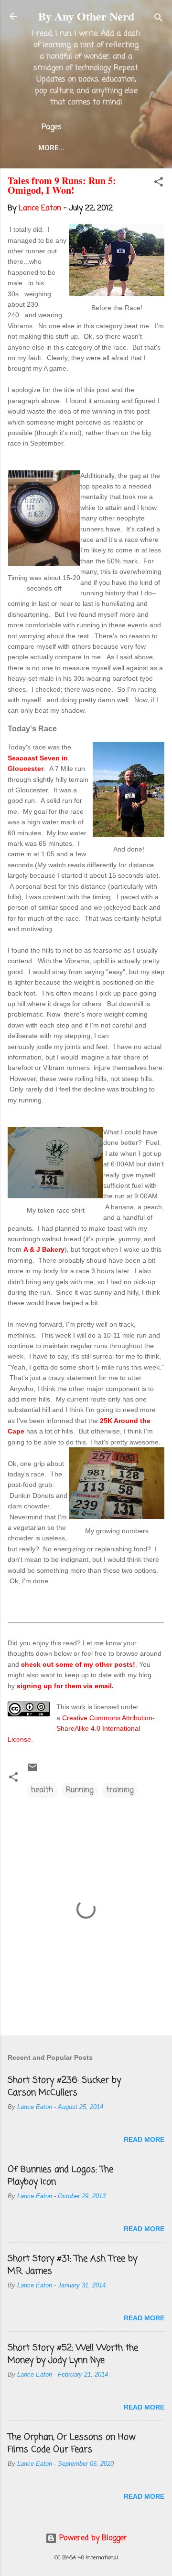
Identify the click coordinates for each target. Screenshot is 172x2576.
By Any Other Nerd (86, 16)
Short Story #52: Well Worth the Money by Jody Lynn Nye (73, 2354)
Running (80, 1790)
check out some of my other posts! (78, 1664)
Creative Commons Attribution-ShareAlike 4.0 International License (81, 1729)
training (120, 1790)
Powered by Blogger (92, 2538)
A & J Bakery (44, 1249)
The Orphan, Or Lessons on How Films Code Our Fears (72, 2443)
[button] (159, 184)
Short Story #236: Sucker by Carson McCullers (64, 2087)
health (42, 1790)
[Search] (159, 19)
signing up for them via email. (65, 1686)
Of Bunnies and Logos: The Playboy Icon (60, 2176)
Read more (144, 2140)
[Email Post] (32, 1771)
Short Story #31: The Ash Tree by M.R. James (72, 2265)
